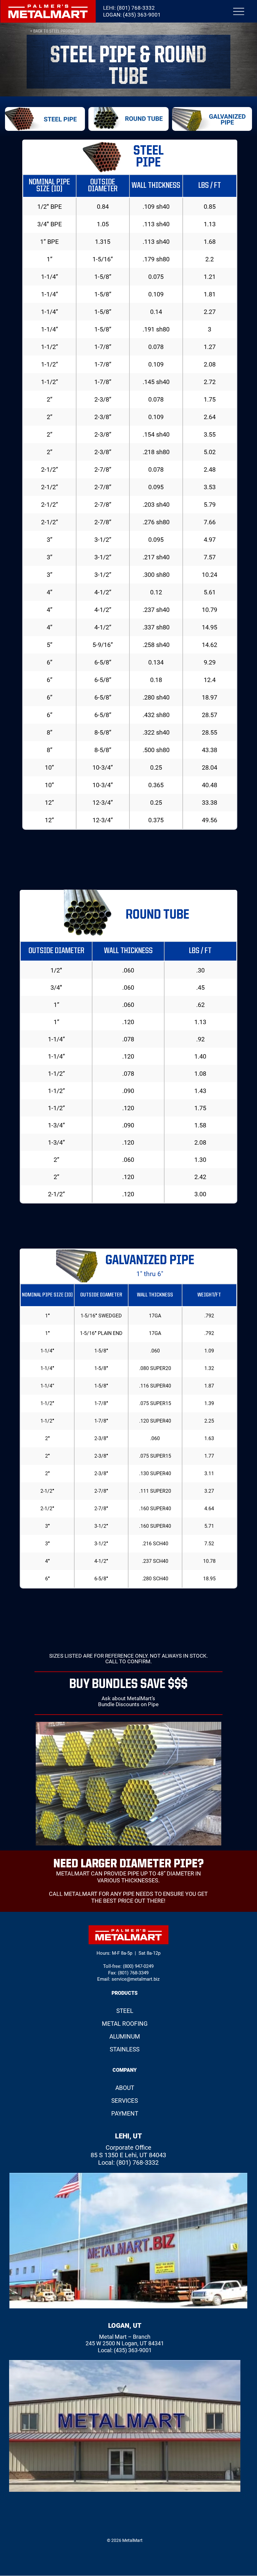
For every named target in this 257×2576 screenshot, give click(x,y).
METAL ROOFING (125, 2024)
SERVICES (125, 2101)
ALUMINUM (125, 2037)
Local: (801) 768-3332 (128, 2163)
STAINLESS (125, 2049)
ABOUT (125, 2088)
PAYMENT (125, 2114)
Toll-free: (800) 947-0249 (128, 1966)
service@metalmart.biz (136, 1979)
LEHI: (129, 8)
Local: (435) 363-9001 (125, 2350)
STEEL (125, 2011)
